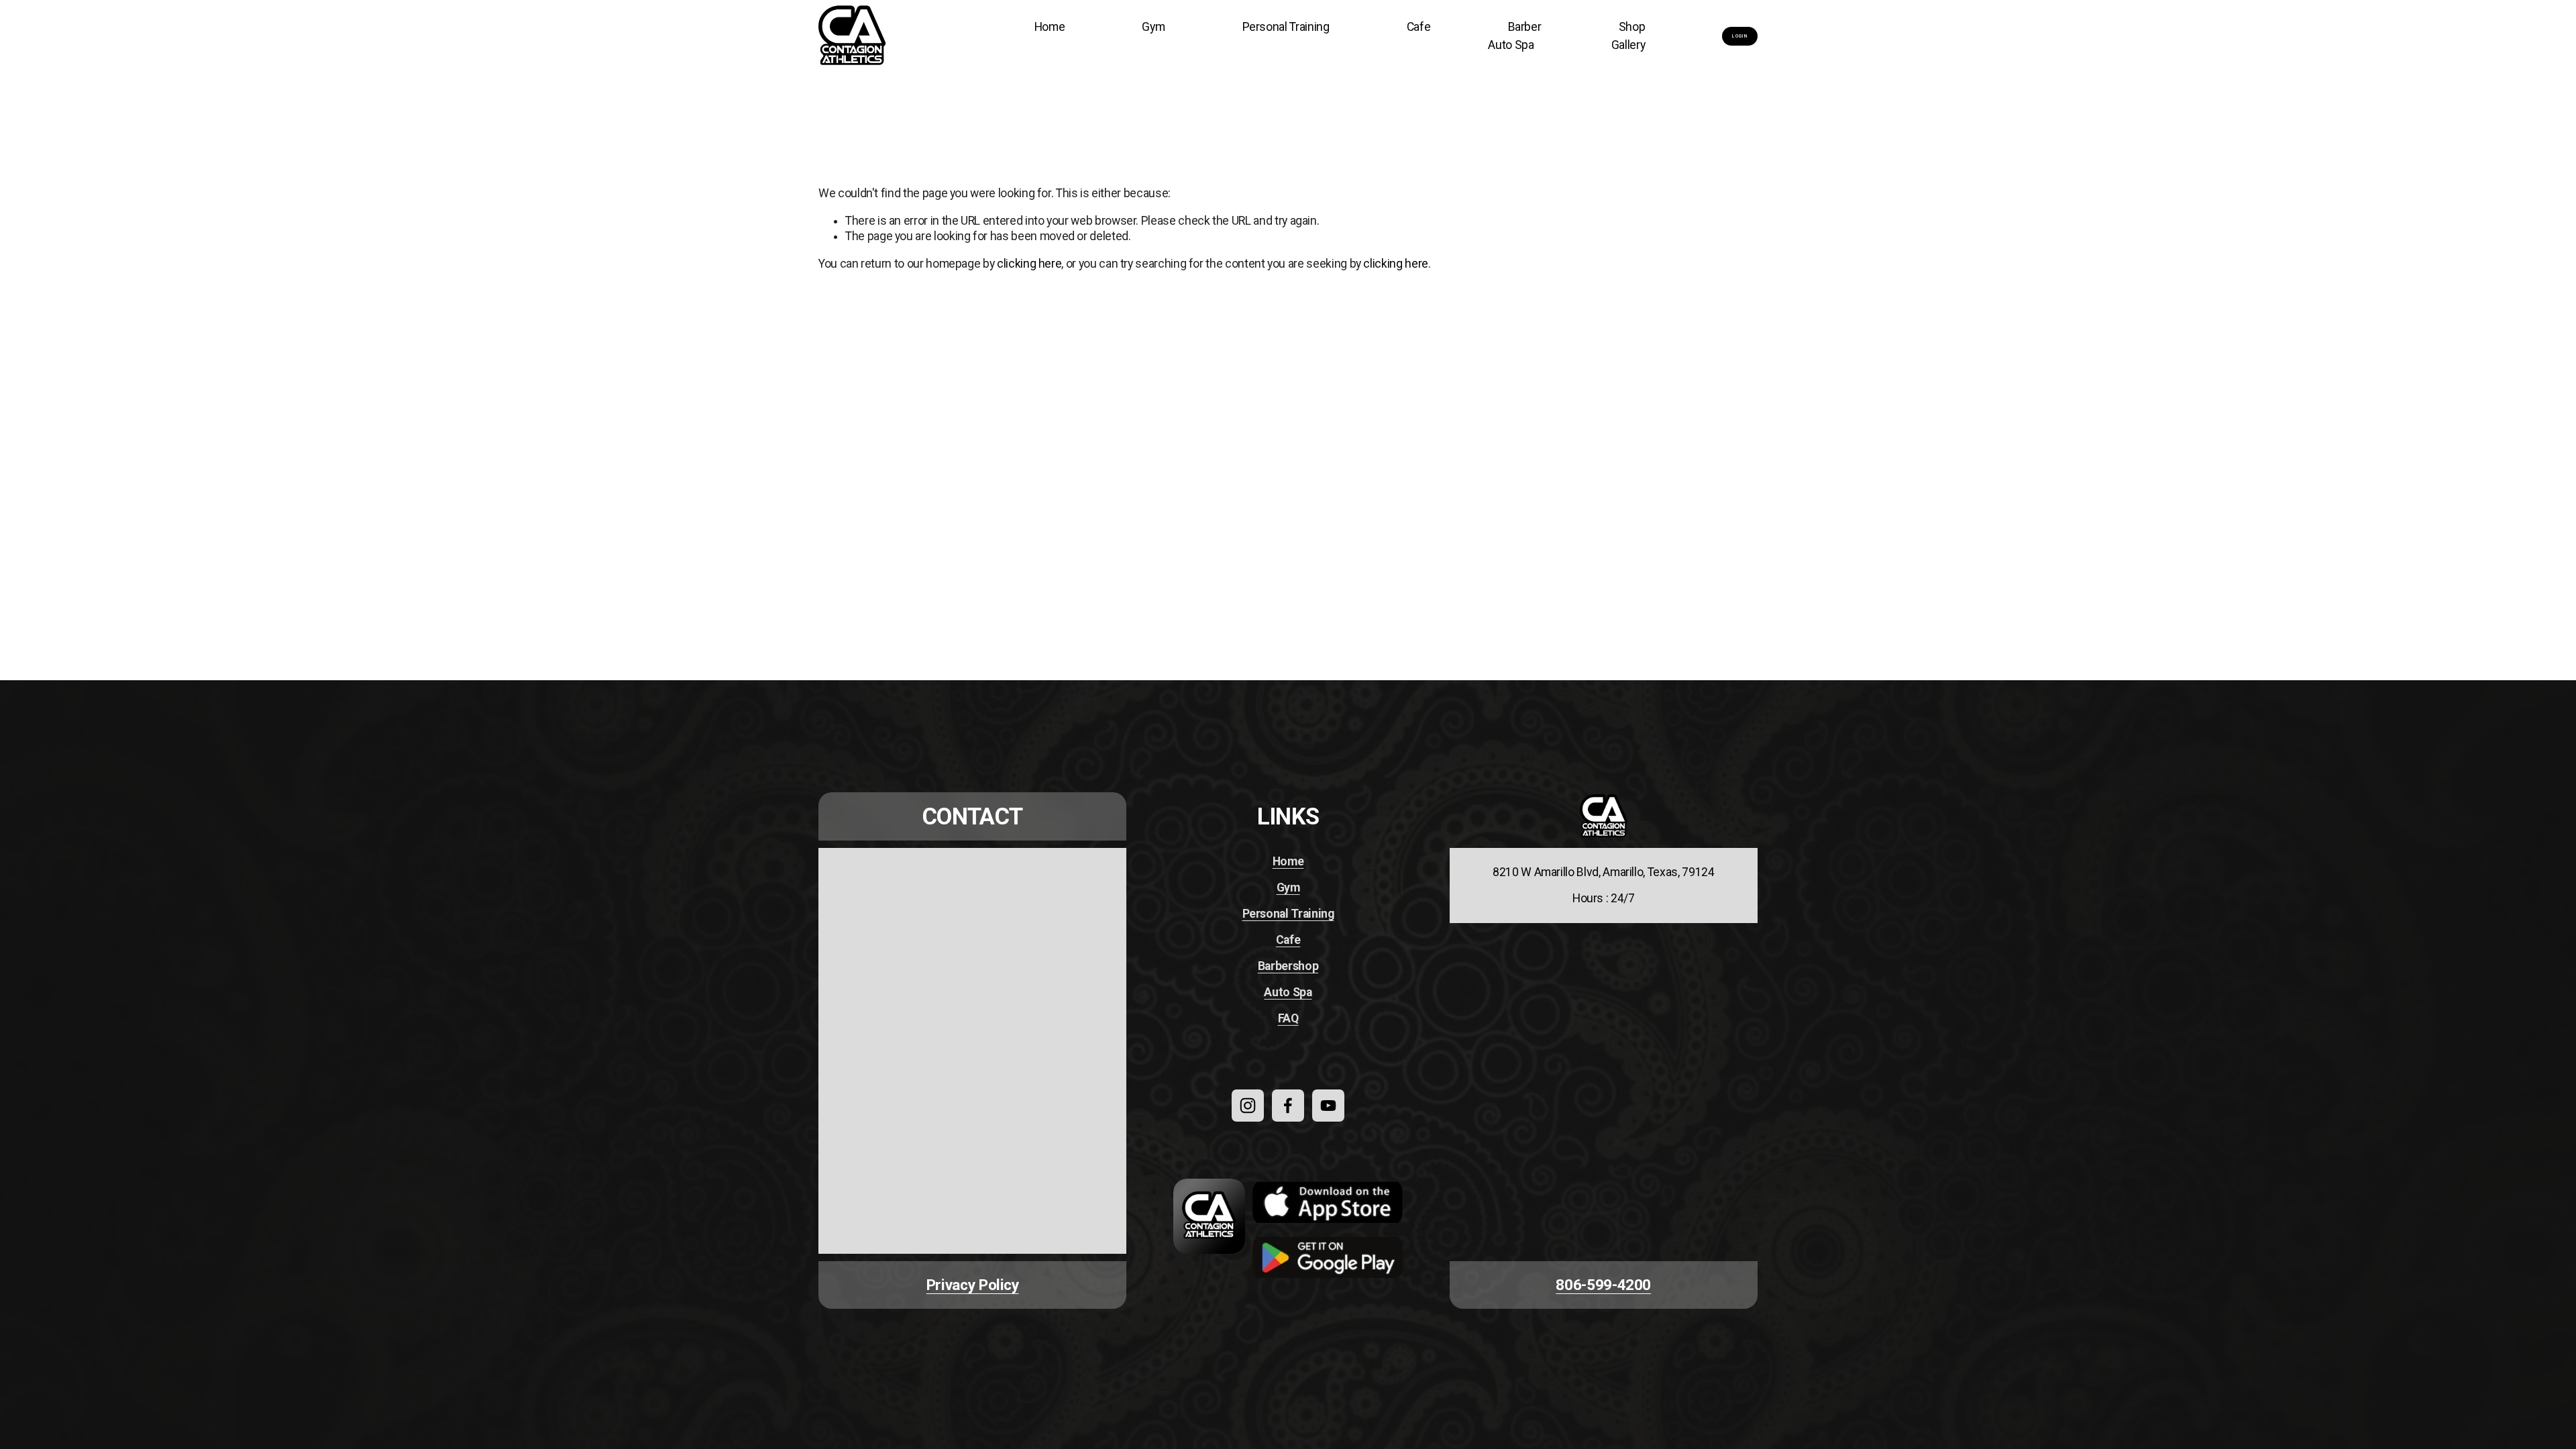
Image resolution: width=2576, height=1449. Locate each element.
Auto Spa (1511, 45)
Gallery (1628, 45)
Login (1740, 36)
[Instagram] (1248, 1106)
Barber (1525, 27)
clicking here (1029, 264)
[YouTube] (1328, 1106)
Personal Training (1286, 27)
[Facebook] (1288, 1106)
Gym (1153, 27)
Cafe (1419, 27)
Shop (1632, 27)
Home (1050, 27)
